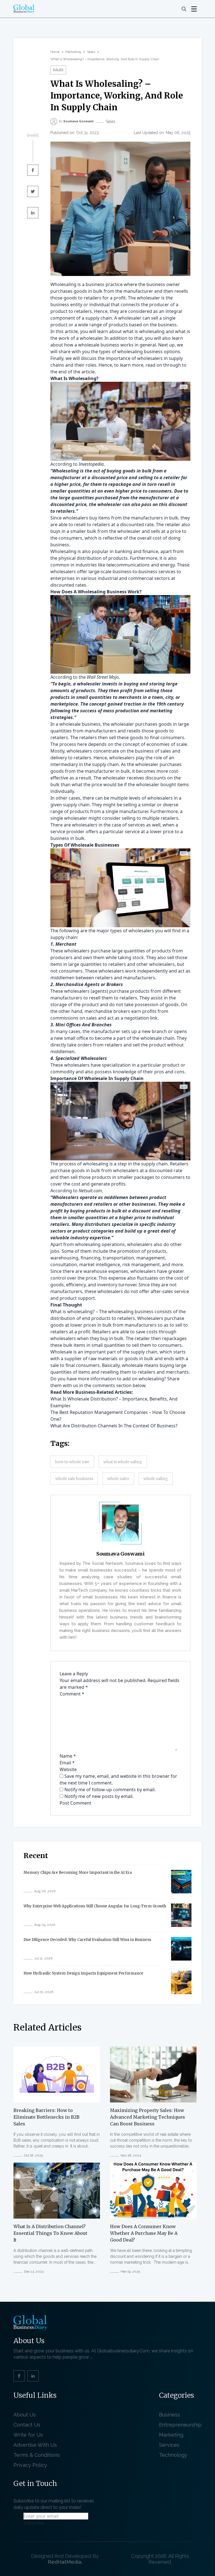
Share (33, 135)
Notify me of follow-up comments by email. (110, 1790)
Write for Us (28, 2435)
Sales (91, 52)
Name (68, 1756)
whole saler (118, 1479)
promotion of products (142, 1251)
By (76, 121)
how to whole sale (72, 1462)
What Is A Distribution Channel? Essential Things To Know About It (50, 2233)
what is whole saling (123, 1462)
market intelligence (100, 1264)
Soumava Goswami (121, 1554)
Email (67, 1763)
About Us (25, 2415)
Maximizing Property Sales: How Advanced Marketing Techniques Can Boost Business (148, 2117)
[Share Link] (33, 170)
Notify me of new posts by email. (99, 1796)
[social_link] (19, 2376)
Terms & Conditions (38, 2455)
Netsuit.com (90, 1191)
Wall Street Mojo (103, 677)
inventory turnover (117, 1285)
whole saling (156, 1479)
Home (55, 52)
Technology (173, 2455)
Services (169, 2445)
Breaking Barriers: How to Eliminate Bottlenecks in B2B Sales (46, 2117)
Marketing (73, 52)
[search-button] (184, 9)
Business (170, 2415)
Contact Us (27, 2425)
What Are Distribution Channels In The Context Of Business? (114, 1426)
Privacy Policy (30, 2465)
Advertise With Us (35, 2445)
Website (68, 1769)
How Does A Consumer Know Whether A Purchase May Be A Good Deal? (144, 2233)
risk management (141, 1264)
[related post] (57, 2074)
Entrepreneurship (180, 2425)
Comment (72, 1694)
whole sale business (74, 1479)
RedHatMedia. (65, 2562)
